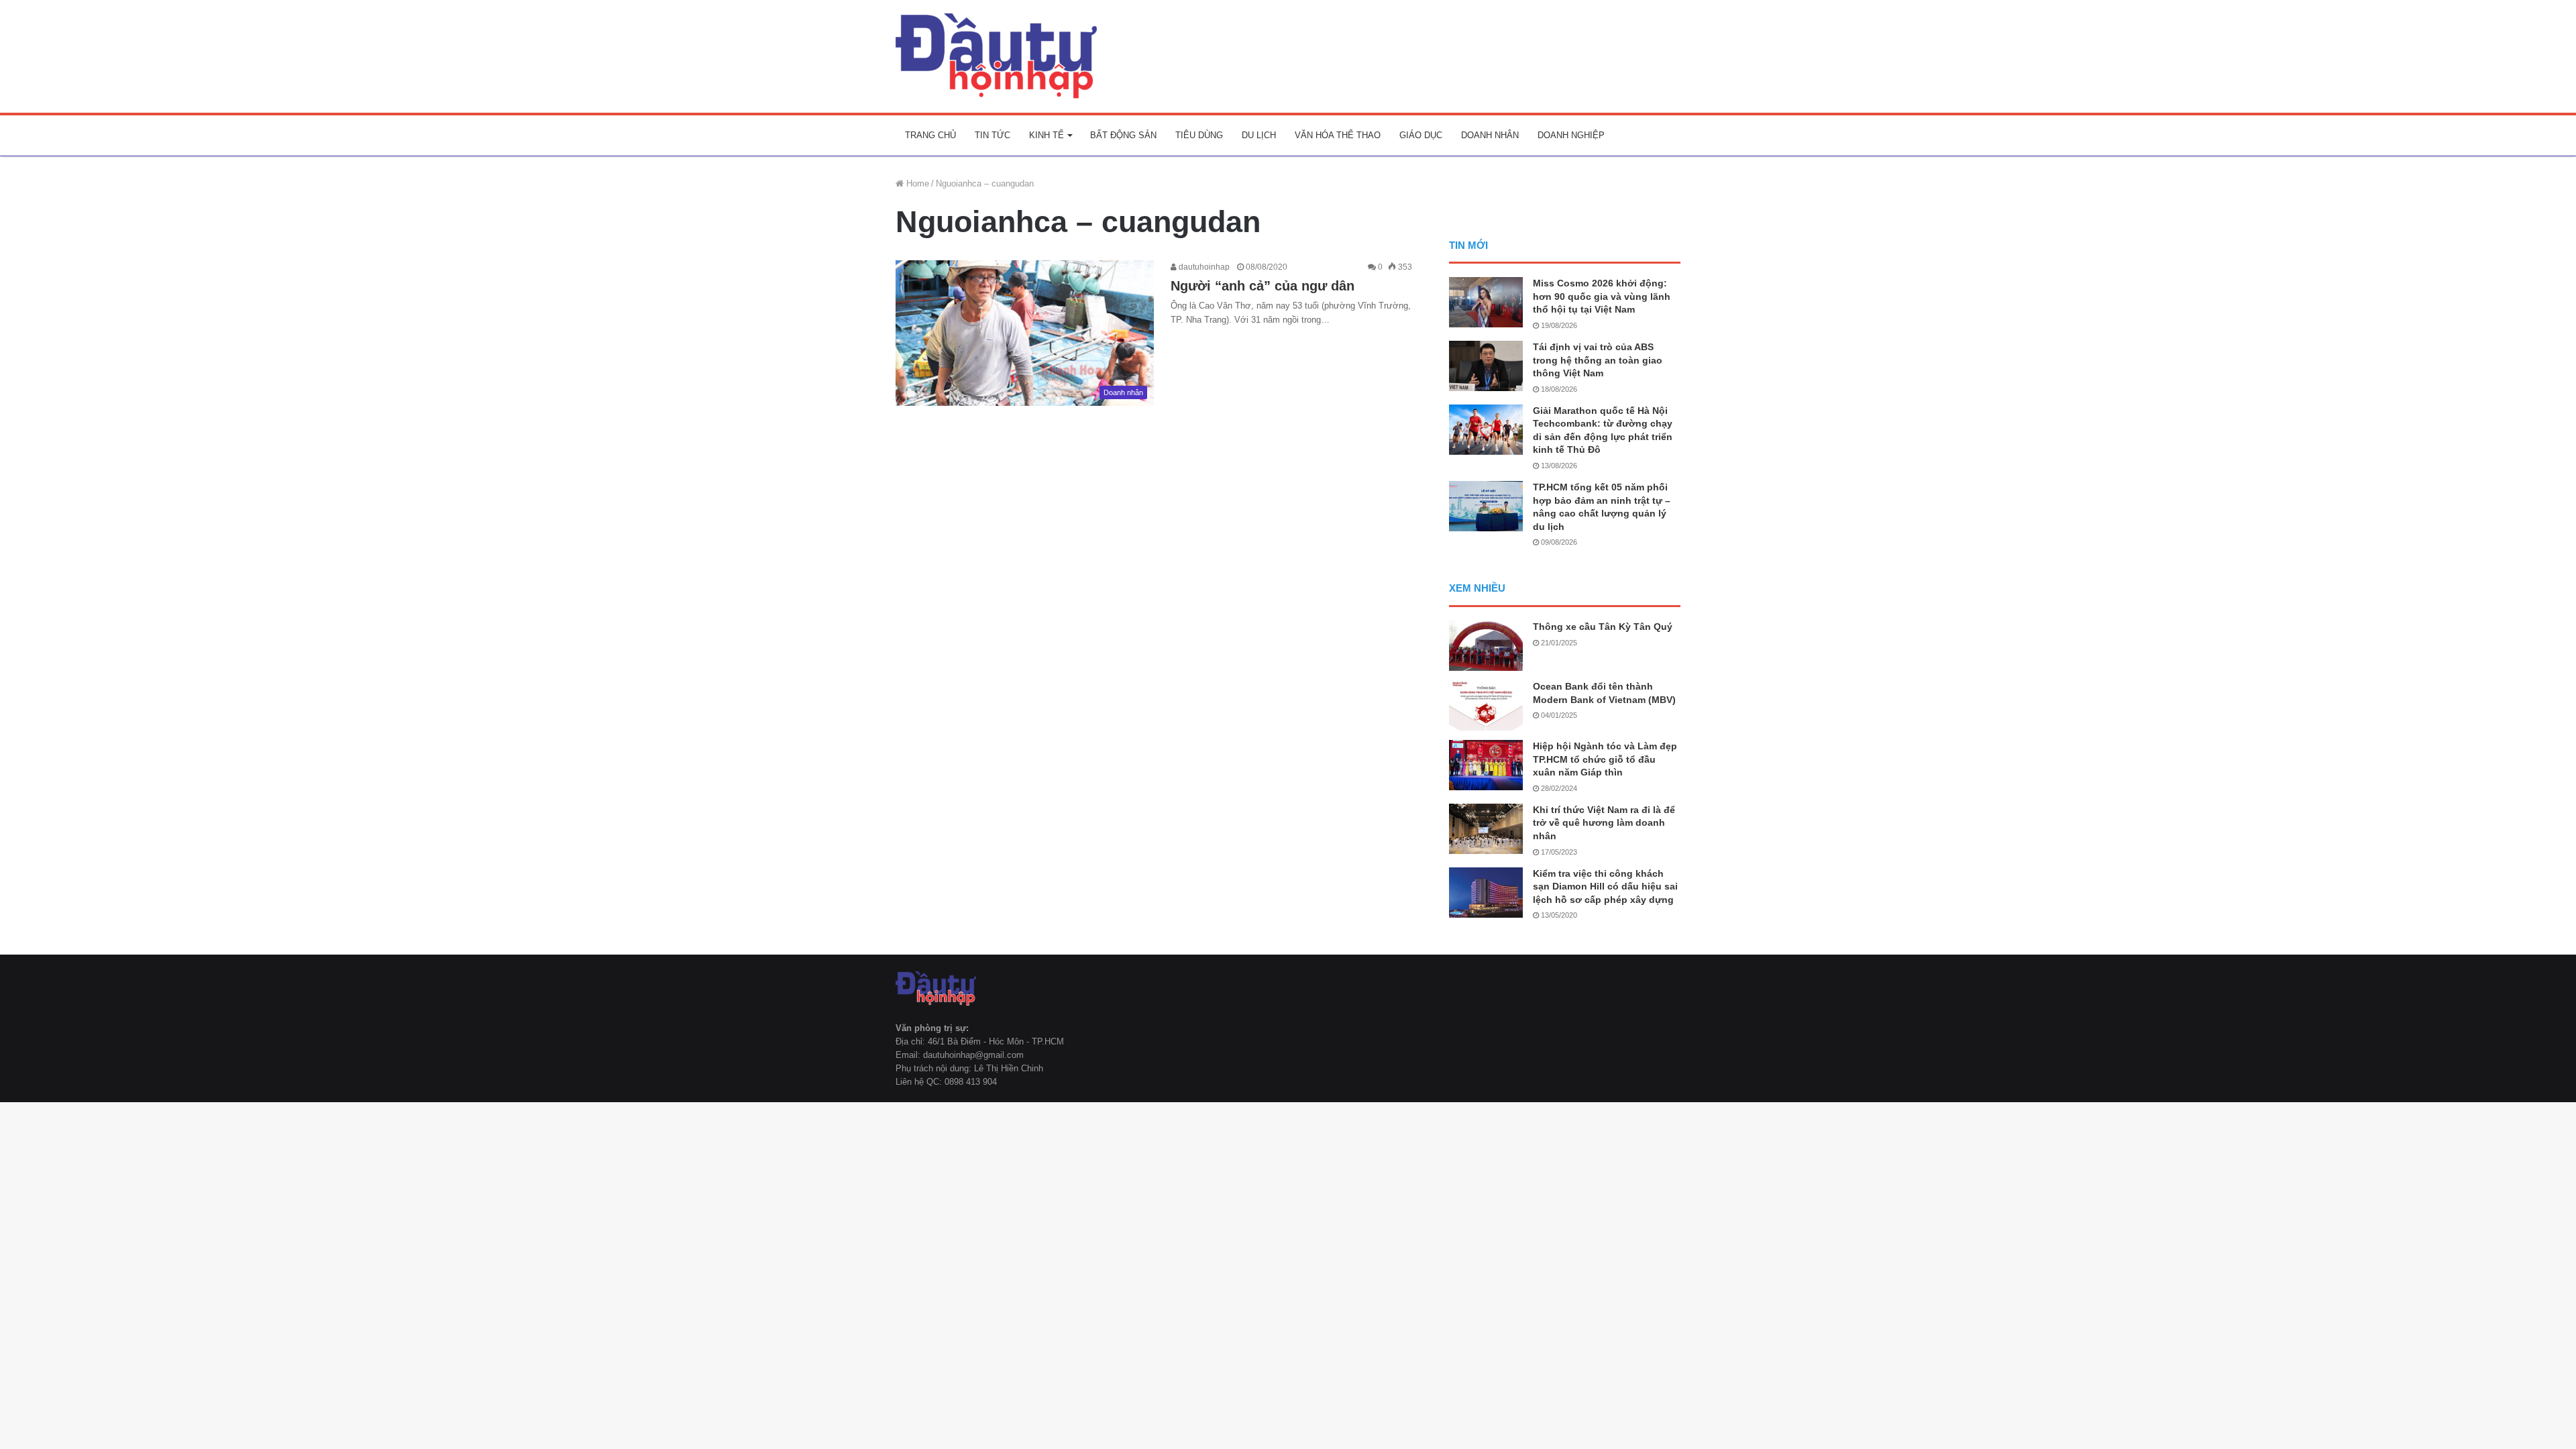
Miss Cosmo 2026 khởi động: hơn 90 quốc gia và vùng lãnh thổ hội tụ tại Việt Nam (1602, 296)
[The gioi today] (996, 56)
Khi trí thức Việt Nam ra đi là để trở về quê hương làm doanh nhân (1604, 823)
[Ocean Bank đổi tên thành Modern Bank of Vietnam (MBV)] (1486, 705)
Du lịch (1259, 135)
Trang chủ (930, 135)
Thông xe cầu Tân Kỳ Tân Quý (1603, 627)
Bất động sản (1123, 135)
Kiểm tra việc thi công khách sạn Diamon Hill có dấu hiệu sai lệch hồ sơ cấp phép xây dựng (1605, 887)
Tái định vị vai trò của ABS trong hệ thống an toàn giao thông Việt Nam (1598, 360)
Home (916, 183)
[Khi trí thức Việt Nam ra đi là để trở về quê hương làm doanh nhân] (1486, 829)
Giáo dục (1421, 135)
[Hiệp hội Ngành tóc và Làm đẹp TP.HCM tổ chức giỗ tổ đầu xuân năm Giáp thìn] (1486, 765)
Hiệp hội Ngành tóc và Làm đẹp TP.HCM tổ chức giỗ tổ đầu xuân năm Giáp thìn (1605, 759)
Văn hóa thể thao (1338, 135)
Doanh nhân (1490, 135)
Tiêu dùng (1199, 135)
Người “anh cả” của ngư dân (1263, 286)
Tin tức (992, 135)
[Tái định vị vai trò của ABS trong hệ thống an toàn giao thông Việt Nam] (1486, 366)
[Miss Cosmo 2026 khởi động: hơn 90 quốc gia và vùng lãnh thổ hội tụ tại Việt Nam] (1486, 302)
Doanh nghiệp (1571, 135)
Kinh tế (1046, 135)
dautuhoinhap (1203, 267)
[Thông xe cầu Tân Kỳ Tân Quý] (1486, 646)
